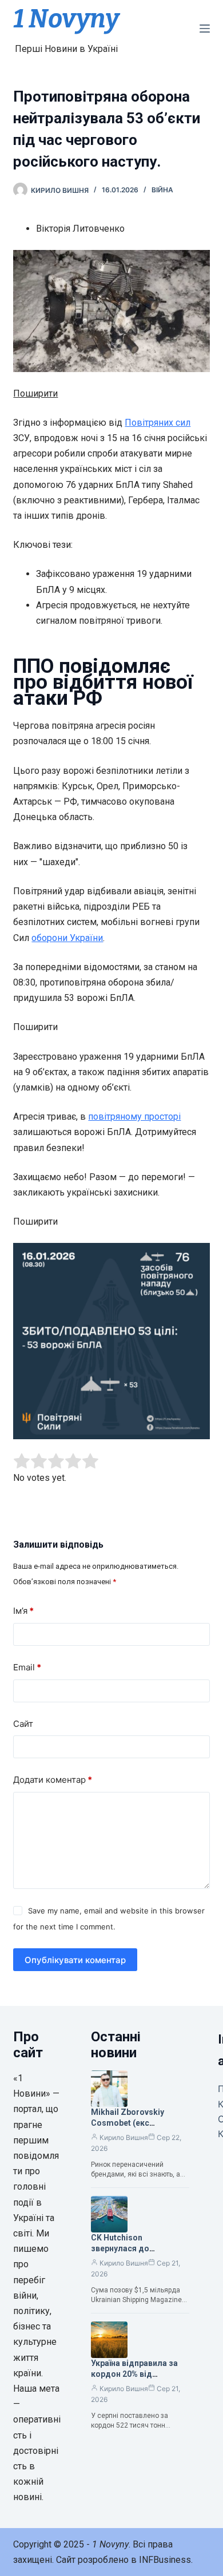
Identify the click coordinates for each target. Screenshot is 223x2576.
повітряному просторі (134, 1117)
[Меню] (205, 29)
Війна (162, 190)
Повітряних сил (158, 423)
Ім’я (23, 1611)
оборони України (67, 938)
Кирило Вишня (124, 2137)
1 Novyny (66, 19)
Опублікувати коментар (75, 1960)
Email (27, 1667)
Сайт (23, 1724)
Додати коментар (53, 1780)
